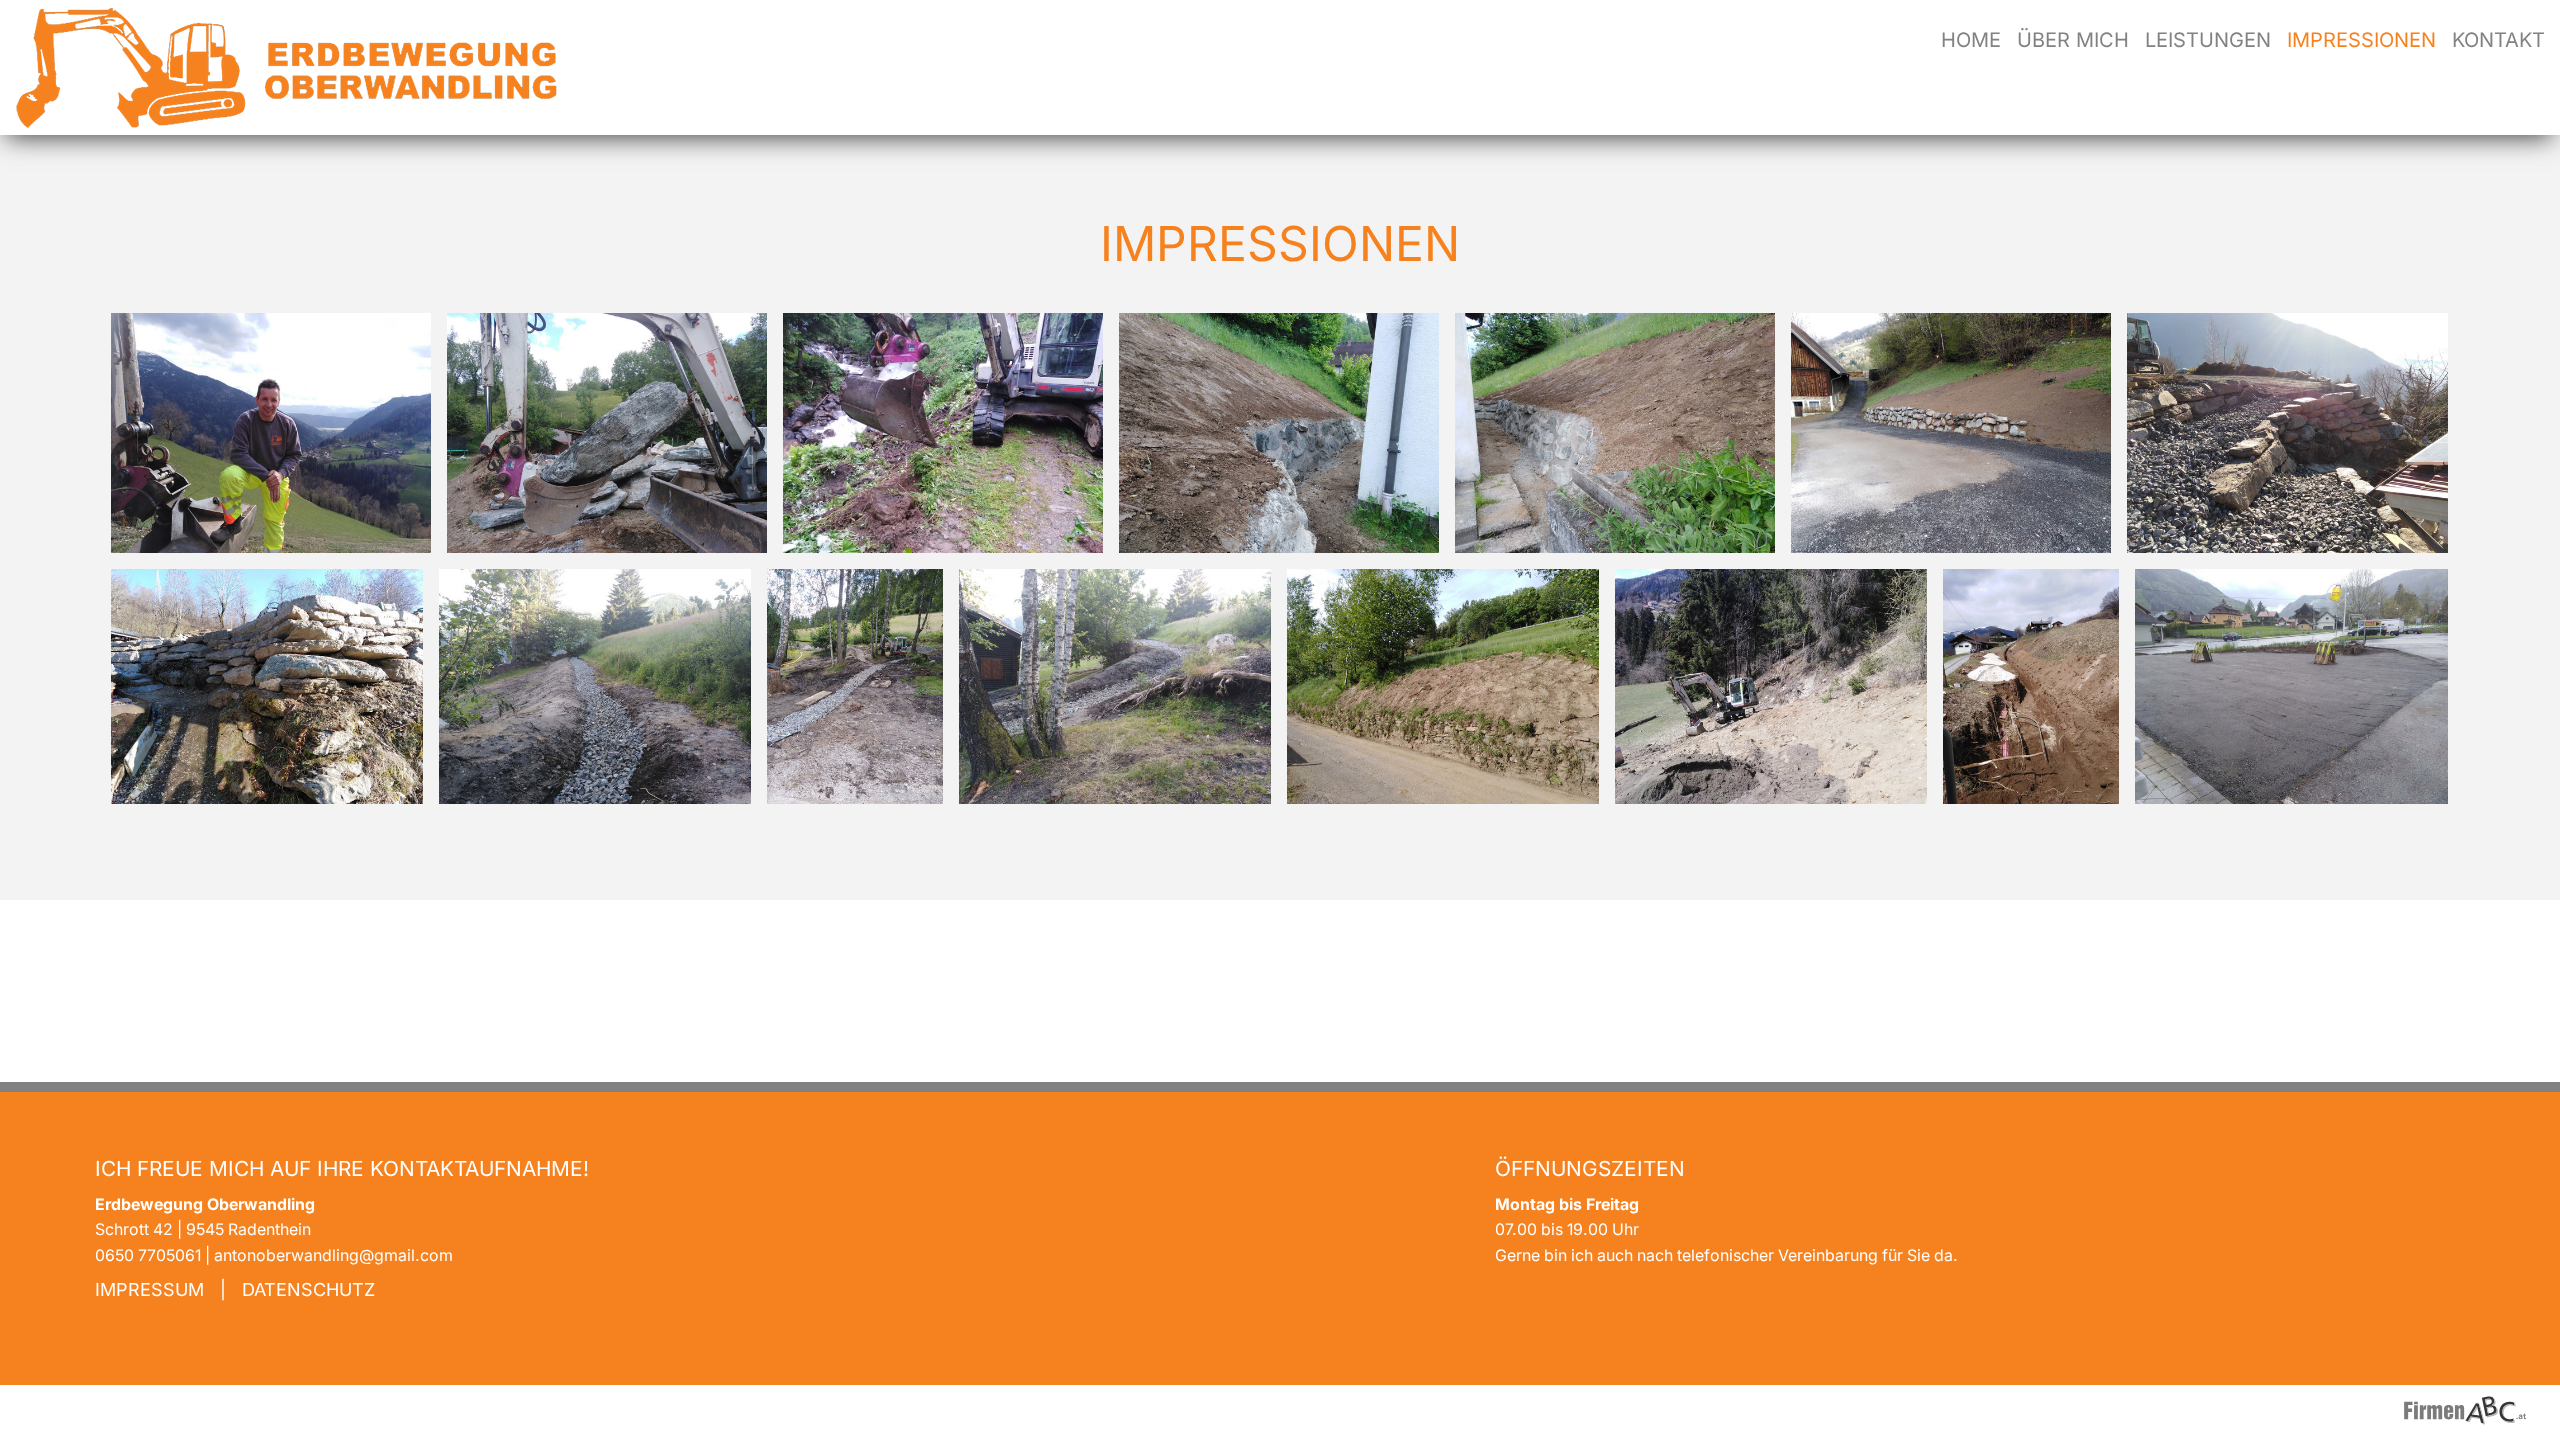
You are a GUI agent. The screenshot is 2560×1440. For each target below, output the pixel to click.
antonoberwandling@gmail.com (333, 1255)
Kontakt (2498, 40)
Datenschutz (308, 1289)
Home (1971, 40)
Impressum (149, 1289)
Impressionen (2361, 40)
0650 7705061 (148, 1255)
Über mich (2073, 40)
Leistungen (2208, 40)
